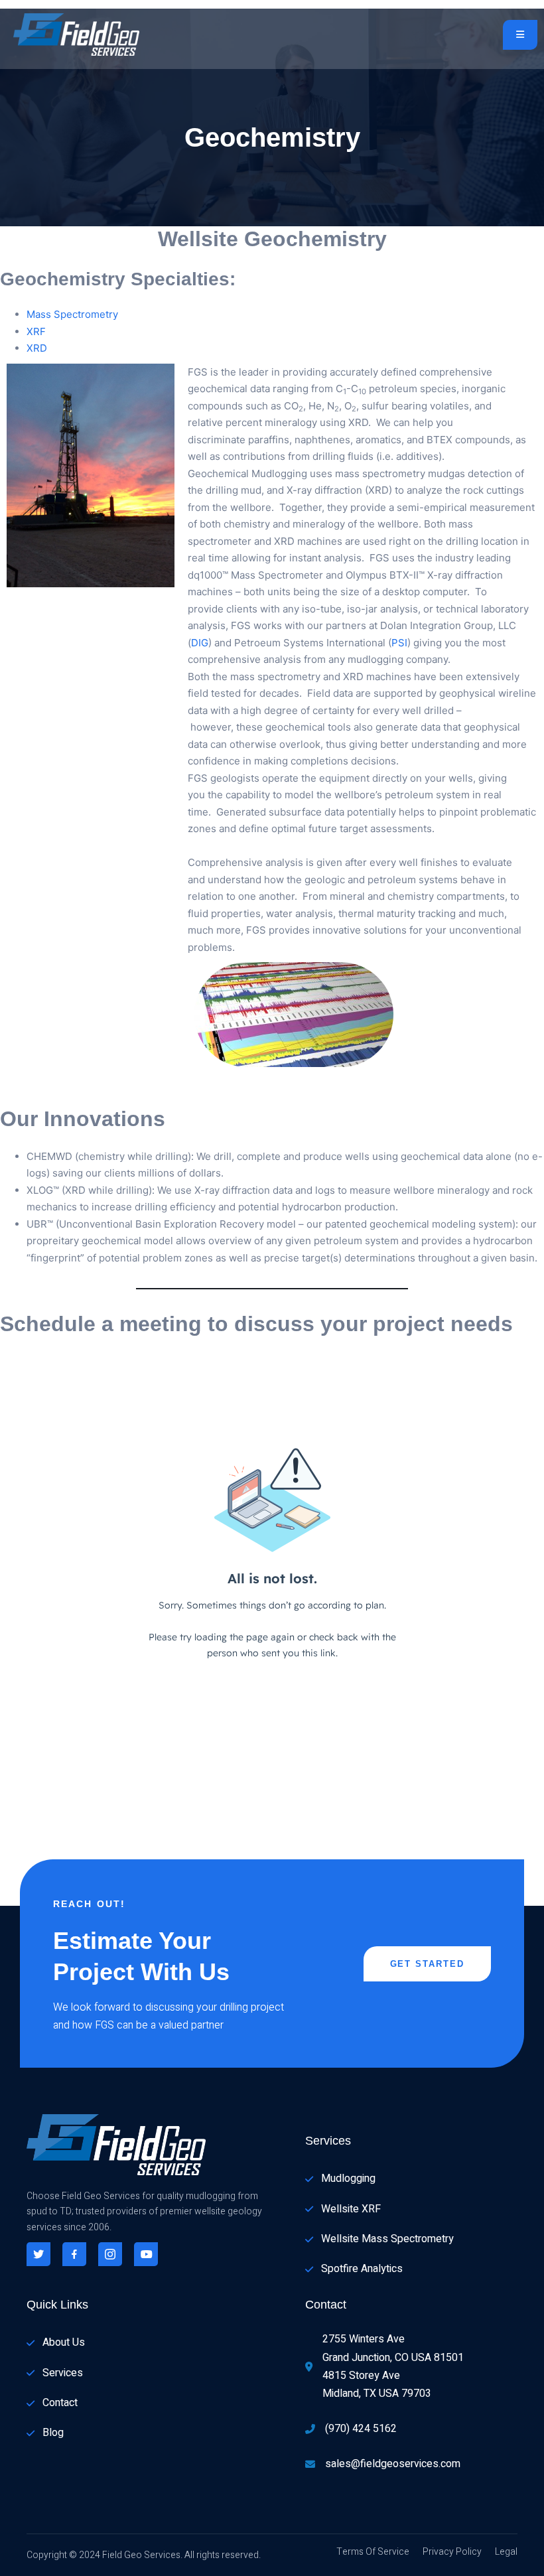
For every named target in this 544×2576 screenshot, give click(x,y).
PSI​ (399, 643)
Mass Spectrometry (72, 314)
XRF (36, 331)
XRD (37, 348)
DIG (200, 643)
